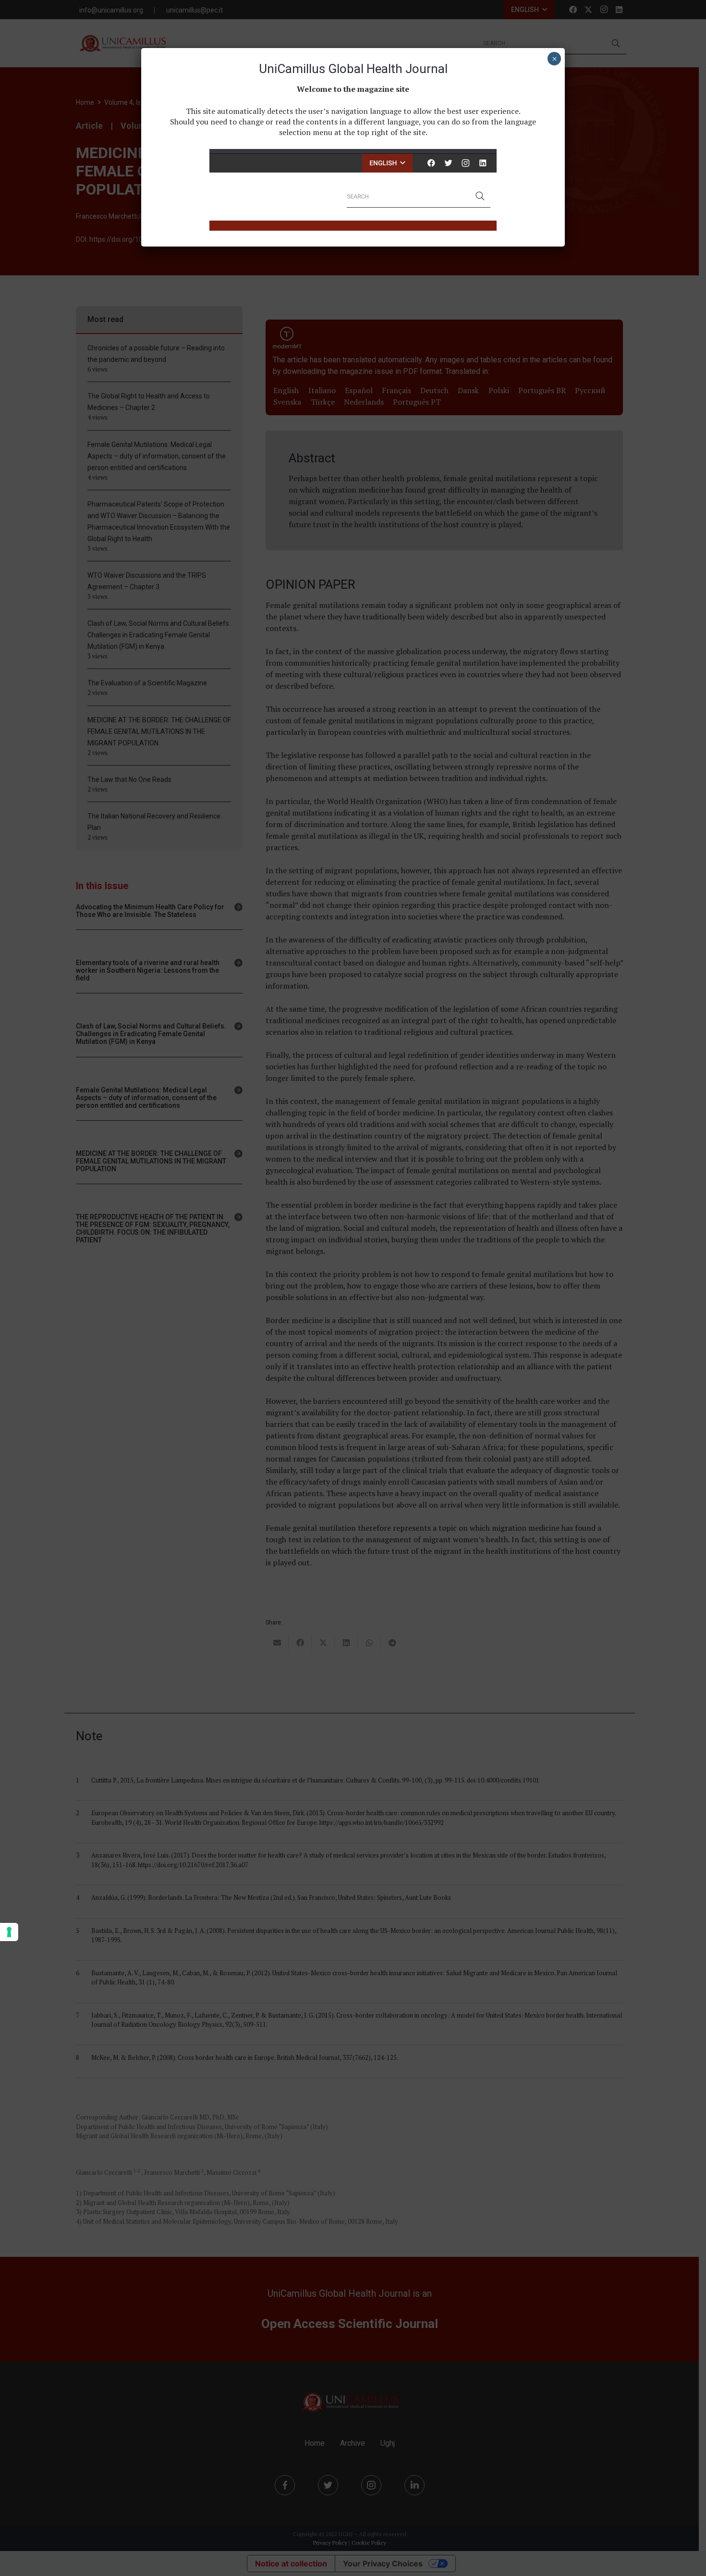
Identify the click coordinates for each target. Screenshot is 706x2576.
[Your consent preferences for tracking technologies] (9, 1932)
